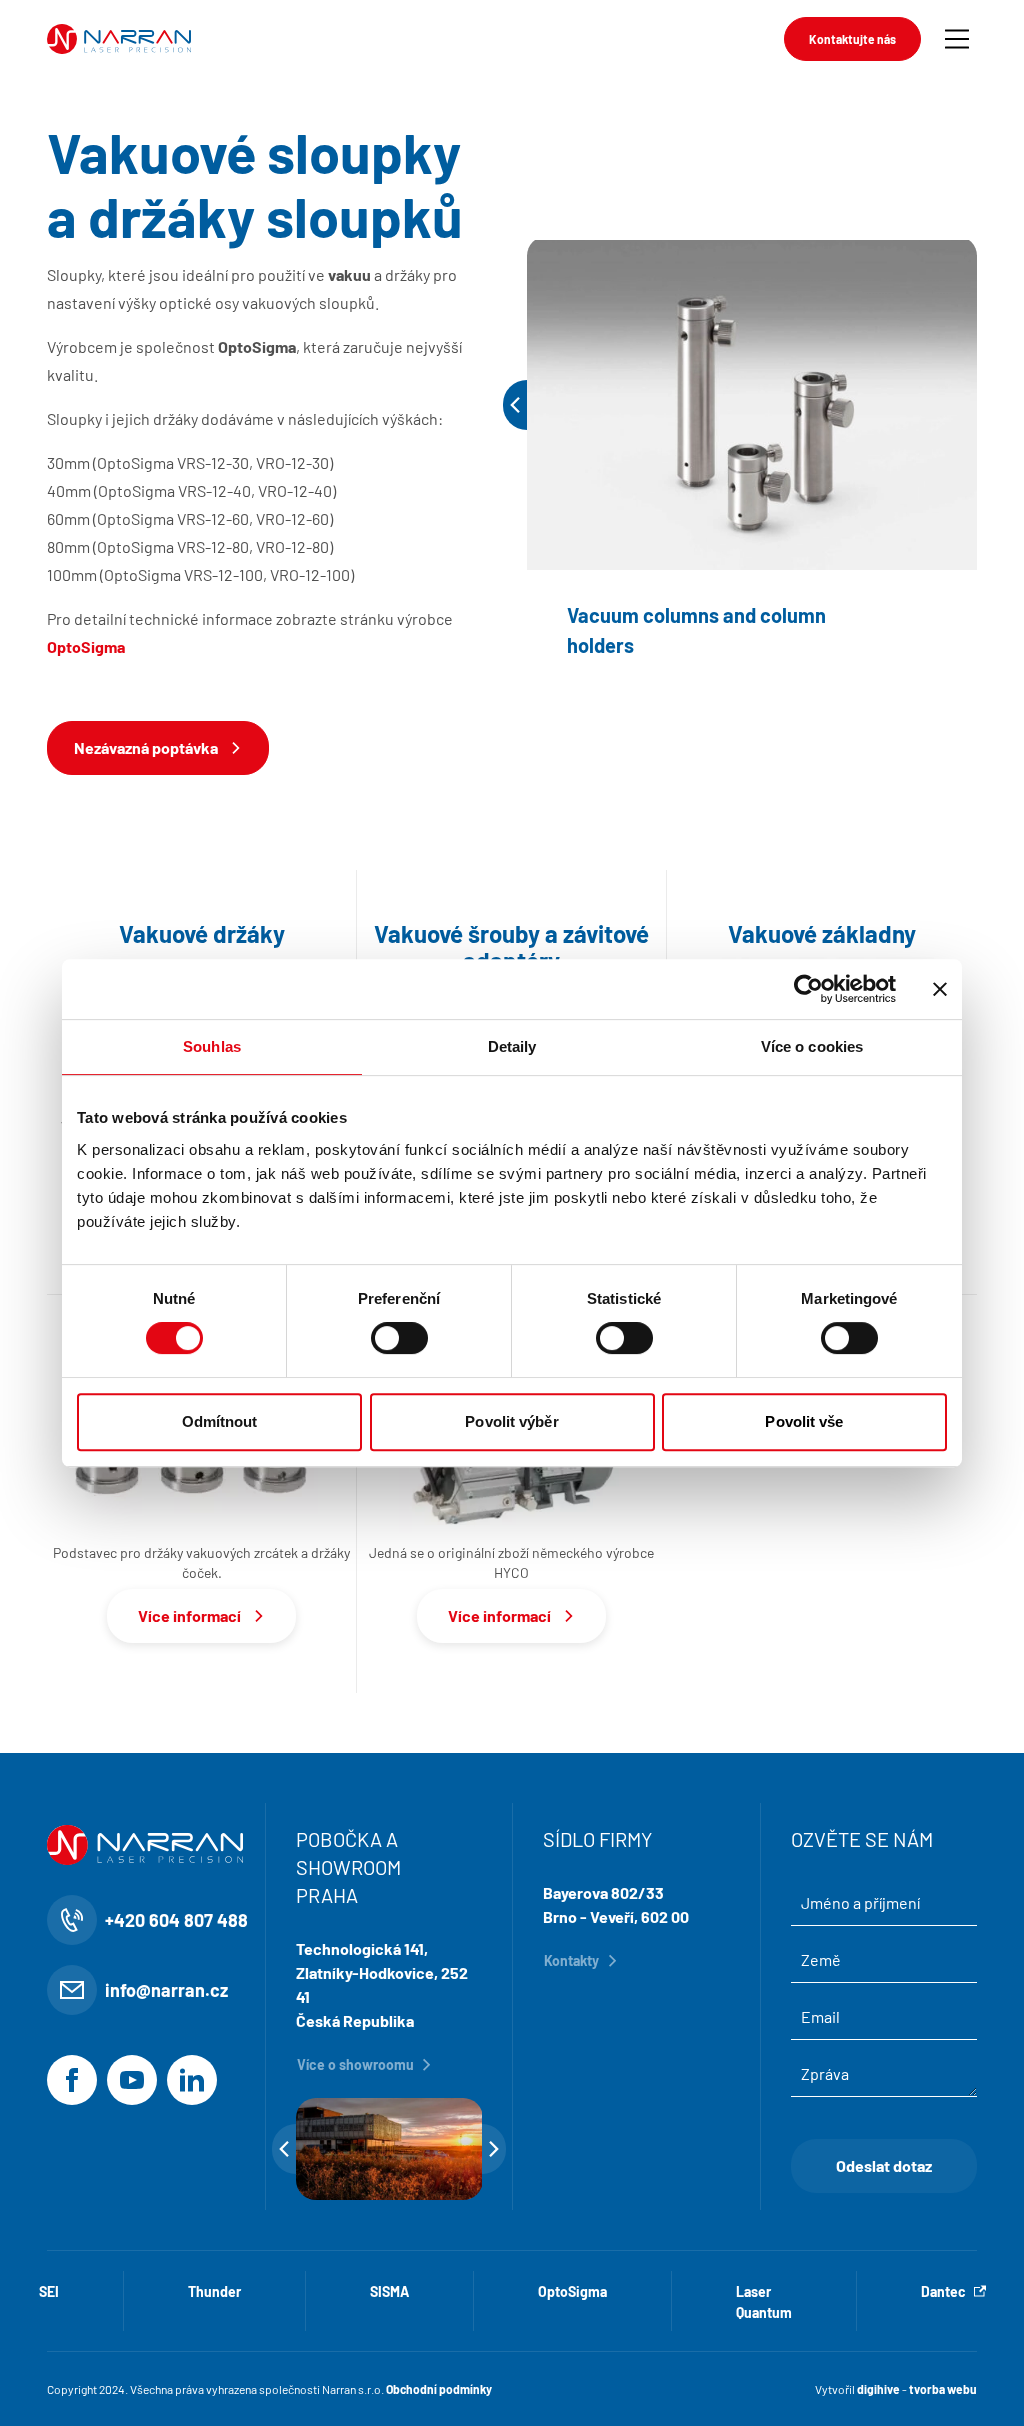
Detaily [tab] (512, 1046)
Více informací (189, 1615)
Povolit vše (804, 1421)
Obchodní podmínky (439, 2389)
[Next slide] (494, 2149)
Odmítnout (220, 1421)
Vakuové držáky (202, 934)
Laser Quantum (764, 2302)
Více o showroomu (355, 2064)
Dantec (943, 2291)
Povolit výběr (511, 1421)
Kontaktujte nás (852, 39)
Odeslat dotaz (884, 2165)
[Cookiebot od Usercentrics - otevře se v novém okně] (808, 989)
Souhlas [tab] (212, 1046)
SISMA (389, 2291)
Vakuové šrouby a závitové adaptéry (511, 947)
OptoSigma (572, 2291)
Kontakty (571, 1960)
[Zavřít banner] (940, 989)
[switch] (399, 1338)
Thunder (214, 2291)
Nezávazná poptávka (146, 747)
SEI (49, 2291)
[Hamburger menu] (957, 39)
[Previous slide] (515, 405)
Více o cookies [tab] (812, 1046)
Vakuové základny (822, 934)
